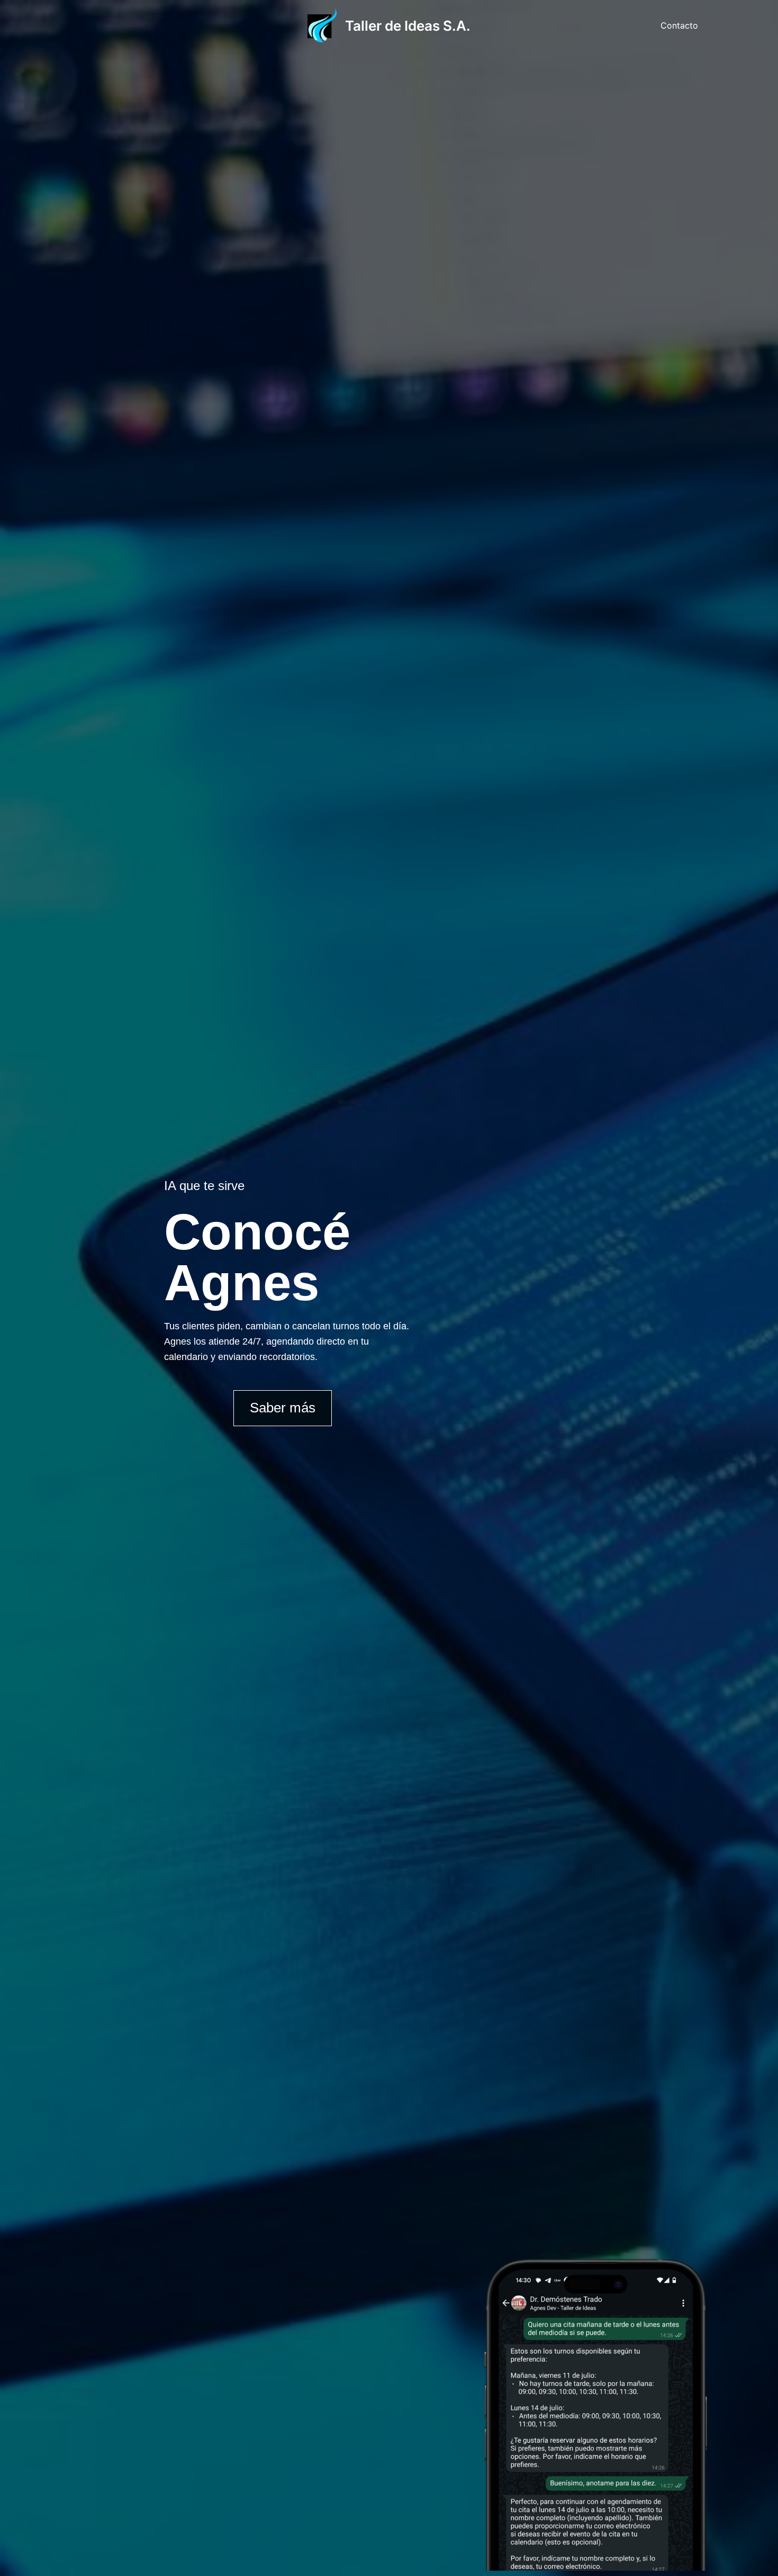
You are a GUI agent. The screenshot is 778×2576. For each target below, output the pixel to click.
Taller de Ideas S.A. (408, 26)
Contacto (679, 25)
